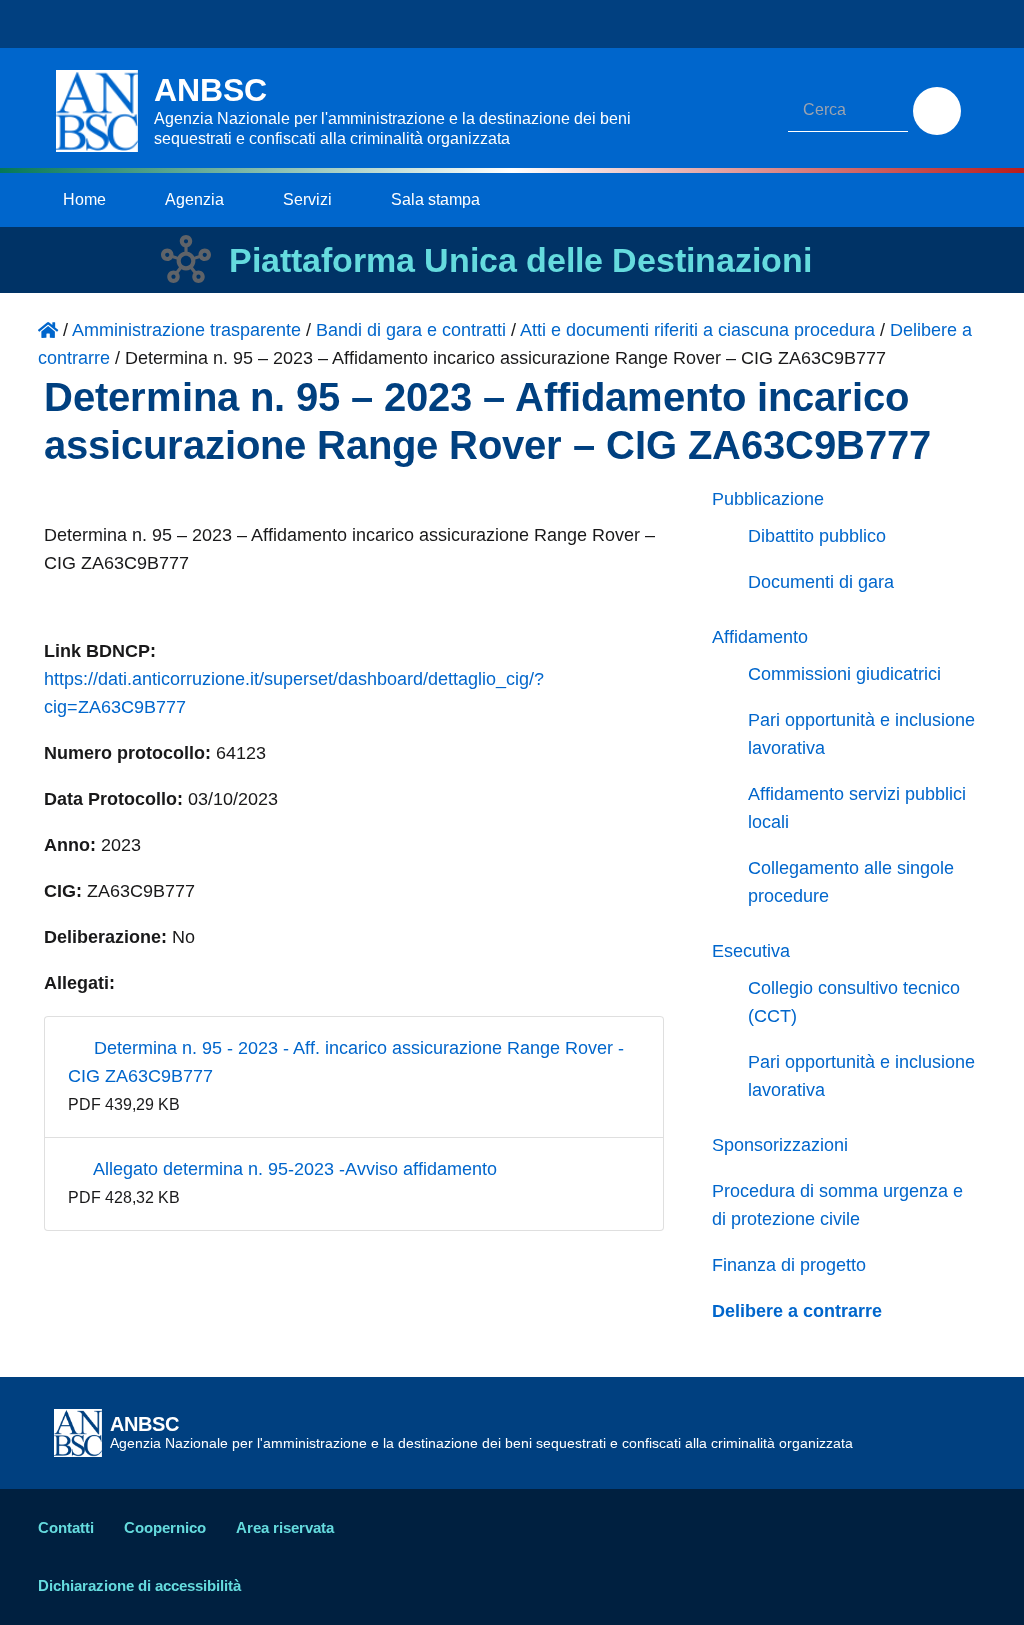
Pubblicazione (768, 499)
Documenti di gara (821, 582)
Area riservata (285, 1527)
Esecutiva (751, 951)
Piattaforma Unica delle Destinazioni (520, 260)
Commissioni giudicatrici (844, 674)
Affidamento (760, 637)
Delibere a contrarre (797, 1311)
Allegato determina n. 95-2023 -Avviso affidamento (293, 1169)
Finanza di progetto (789, 1265)
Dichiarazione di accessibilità (139, 1585)
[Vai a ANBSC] (48, 330)
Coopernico (165, 1527)
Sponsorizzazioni (780, 1145)
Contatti (66, 1527)
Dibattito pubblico (817, 536)
